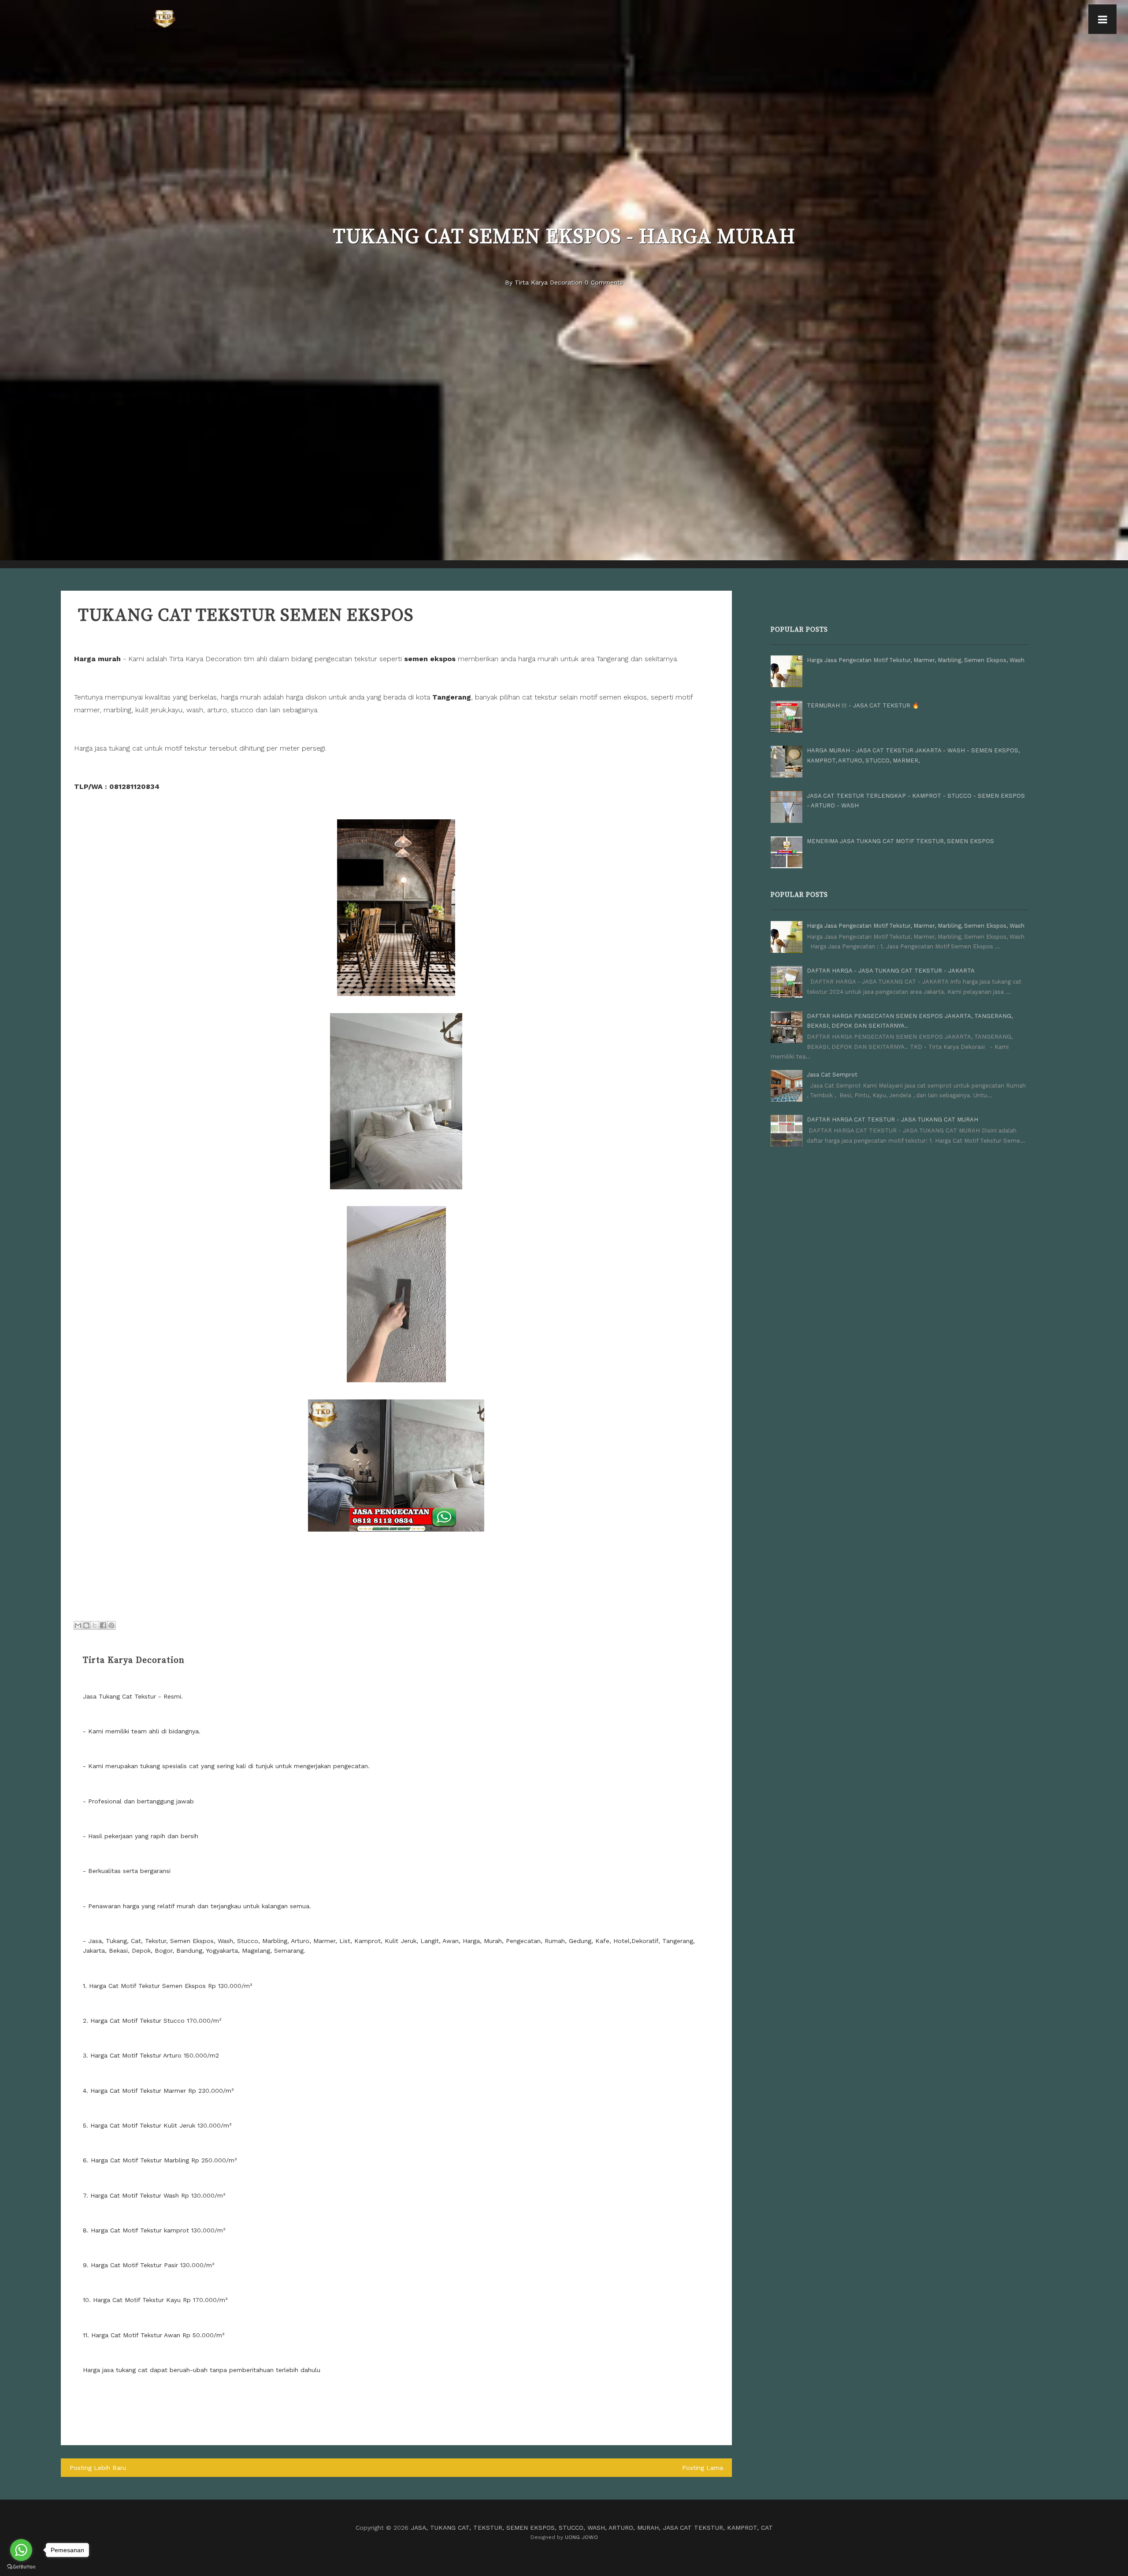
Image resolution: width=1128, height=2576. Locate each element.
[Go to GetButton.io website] (21, 2567)
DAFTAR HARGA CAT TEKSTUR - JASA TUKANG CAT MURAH (892, 1120)
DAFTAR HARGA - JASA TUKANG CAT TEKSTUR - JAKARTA (891, 971)
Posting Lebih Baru (98, 2468)
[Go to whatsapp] (21, 2550)
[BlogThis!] (86, 1625)
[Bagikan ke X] (95, 1625)
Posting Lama (703, 2468)
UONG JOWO (581, 2537)
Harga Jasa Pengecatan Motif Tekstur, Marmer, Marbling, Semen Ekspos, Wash (916, 660)
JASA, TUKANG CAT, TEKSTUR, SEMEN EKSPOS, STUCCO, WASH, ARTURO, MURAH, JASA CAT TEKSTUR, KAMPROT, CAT (592, 2528)
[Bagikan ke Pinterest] (111, 1625)
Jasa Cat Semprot (832, 1075)
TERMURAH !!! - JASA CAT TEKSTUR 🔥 (863, 705)
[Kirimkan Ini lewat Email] (78, 1625)
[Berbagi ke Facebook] (103, 1625)
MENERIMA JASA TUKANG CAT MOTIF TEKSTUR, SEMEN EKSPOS (900, 841)
